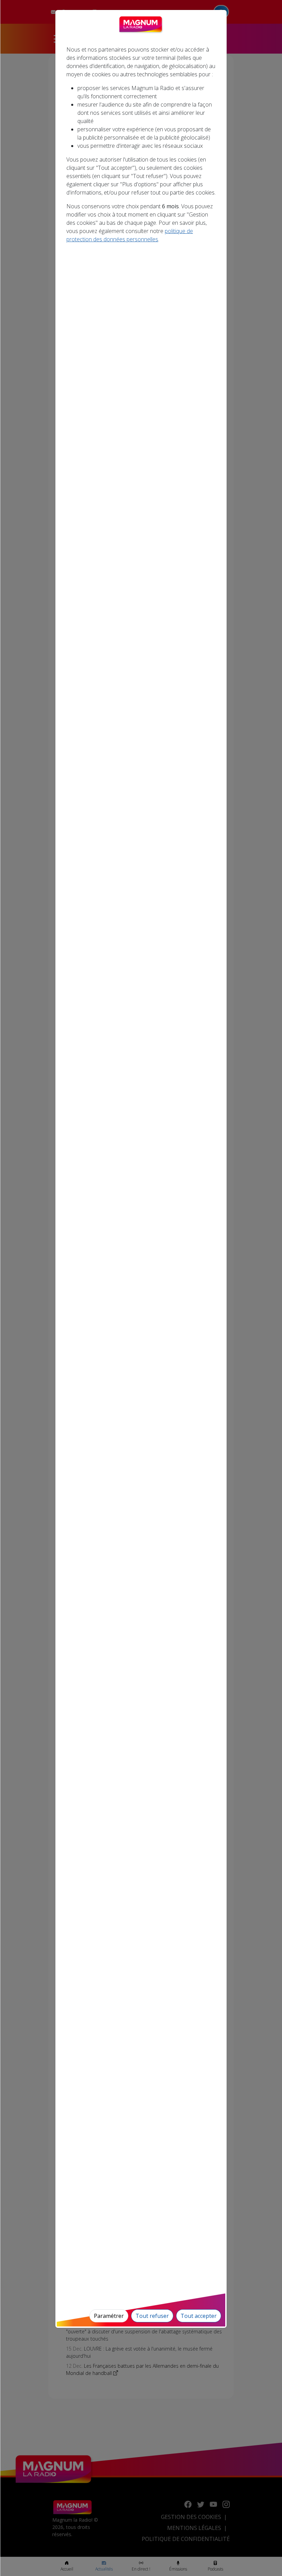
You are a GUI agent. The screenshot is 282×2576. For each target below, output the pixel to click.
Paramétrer (109, 2316)
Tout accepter (199, 2316)
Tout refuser (152, 2316)
